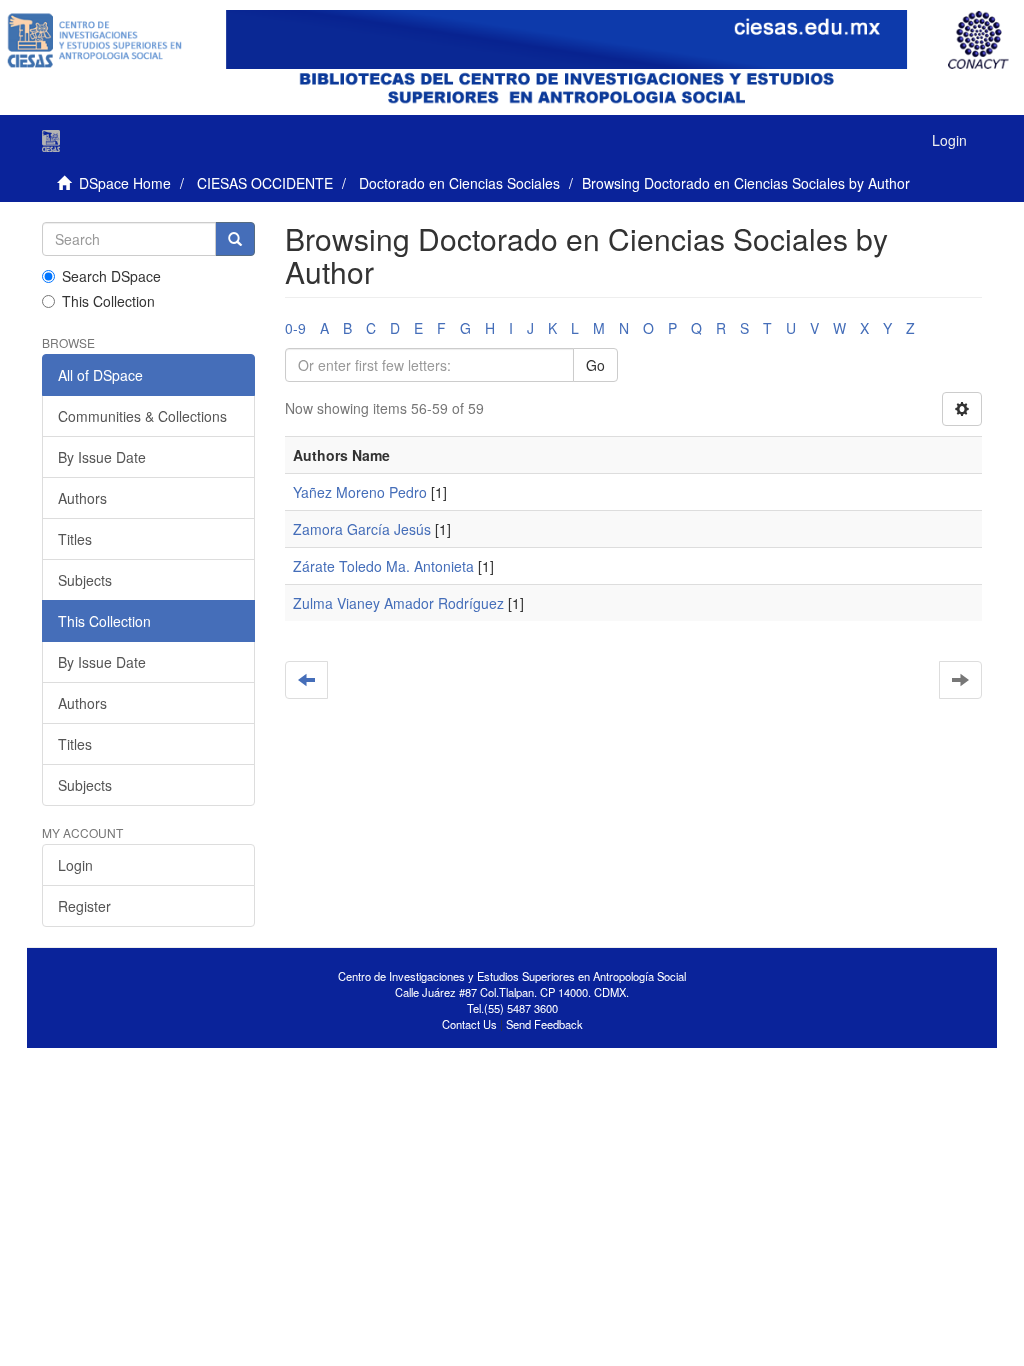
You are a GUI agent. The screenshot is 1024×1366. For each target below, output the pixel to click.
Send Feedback (544, 1024)
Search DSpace (111, 276)
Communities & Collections (142, 416)
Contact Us (469, 1024)
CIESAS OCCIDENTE (265, 183)
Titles (75, 539)
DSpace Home (125, 183)
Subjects (85, 580)
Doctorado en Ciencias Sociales (459, 183)
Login (75, 865)
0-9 (295, 328)
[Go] (235, 239)
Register (84, 906)
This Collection (108, 301)
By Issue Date (102, 457)
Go (595, 365)
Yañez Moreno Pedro (360, 492)
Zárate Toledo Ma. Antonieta (383, 566)
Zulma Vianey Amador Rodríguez (398, 603)
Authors (82, 498)
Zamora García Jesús (362, 529)
